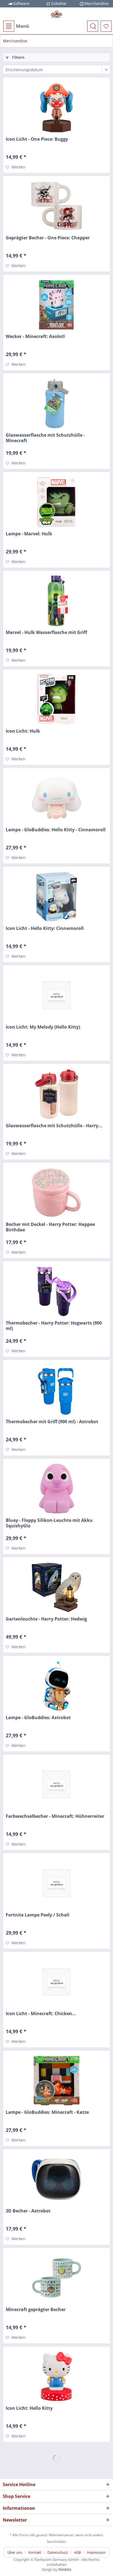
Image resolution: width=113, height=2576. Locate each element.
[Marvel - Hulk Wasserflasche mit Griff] (56, 601)
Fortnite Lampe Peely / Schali (38, 1915)
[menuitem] (16, 26)
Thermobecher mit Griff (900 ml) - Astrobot (52, 1422)
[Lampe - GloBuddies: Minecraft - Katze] (56, 2081)
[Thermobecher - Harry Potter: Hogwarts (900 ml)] (56, 1291)
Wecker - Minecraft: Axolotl (35, 336)
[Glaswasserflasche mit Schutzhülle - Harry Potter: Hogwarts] (56, 1094)
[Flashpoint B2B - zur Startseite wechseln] (56, 14)
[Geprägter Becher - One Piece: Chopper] (56, 206)
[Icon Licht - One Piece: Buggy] (56, 107)
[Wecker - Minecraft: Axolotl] (56, 305)
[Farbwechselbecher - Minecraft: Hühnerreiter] (56, 1785)
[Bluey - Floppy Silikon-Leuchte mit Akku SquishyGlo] (56, 1489)
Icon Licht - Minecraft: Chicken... (41, 2014)
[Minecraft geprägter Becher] (56, 2278)
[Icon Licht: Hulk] (56, 699)
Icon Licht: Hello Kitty (29, 2408)
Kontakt (35, 2552)
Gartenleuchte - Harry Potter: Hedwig (46, 1619)
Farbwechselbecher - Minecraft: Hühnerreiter (55, 1816)
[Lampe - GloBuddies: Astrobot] (56, 1686)
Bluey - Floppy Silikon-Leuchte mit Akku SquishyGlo (49, 1523)
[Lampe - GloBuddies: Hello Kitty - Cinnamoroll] (56, 798)
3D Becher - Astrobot (28, 2211)
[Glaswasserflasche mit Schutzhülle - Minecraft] (56, 403)
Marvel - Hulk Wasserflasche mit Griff (46, 632)
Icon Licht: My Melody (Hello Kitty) (43, 1027)
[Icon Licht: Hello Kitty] (56, 2376)
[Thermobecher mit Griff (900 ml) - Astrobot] (56, 1390)
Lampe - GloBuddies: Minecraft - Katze (47, 2112)
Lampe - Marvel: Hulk (29, 534)
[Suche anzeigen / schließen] (93, 26)
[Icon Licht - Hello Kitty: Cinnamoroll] (56, 897)
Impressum (96, 2552)
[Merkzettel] (106, 26)
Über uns (15, 2552)
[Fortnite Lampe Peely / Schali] (56, 1883)
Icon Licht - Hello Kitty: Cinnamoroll (45, 928)
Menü (22, 26)
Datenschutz (58, 2552)
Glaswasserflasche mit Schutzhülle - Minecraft (45, 438)
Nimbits (65, 2569)
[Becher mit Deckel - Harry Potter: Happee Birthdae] (56, 1193)
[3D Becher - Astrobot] (56, 2179)
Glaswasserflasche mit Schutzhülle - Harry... (54, 1126)
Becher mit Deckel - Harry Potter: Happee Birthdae (50, 1227)
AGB (77, 2552)
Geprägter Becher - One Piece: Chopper (48, 238)
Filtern (18, 57)
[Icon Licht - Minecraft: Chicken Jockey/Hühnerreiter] (56, 1982)
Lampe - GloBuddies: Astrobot (38, 1718)
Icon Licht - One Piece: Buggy (37, 139)
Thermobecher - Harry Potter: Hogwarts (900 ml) (54, 1326)
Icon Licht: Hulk (23, 731)
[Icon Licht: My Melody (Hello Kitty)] (56, 995)
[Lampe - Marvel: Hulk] (56, 502)
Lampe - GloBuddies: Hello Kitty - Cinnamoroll (56, 830)
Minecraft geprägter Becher (36, 2310)
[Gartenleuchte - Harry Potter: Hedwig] (56, 1587)
